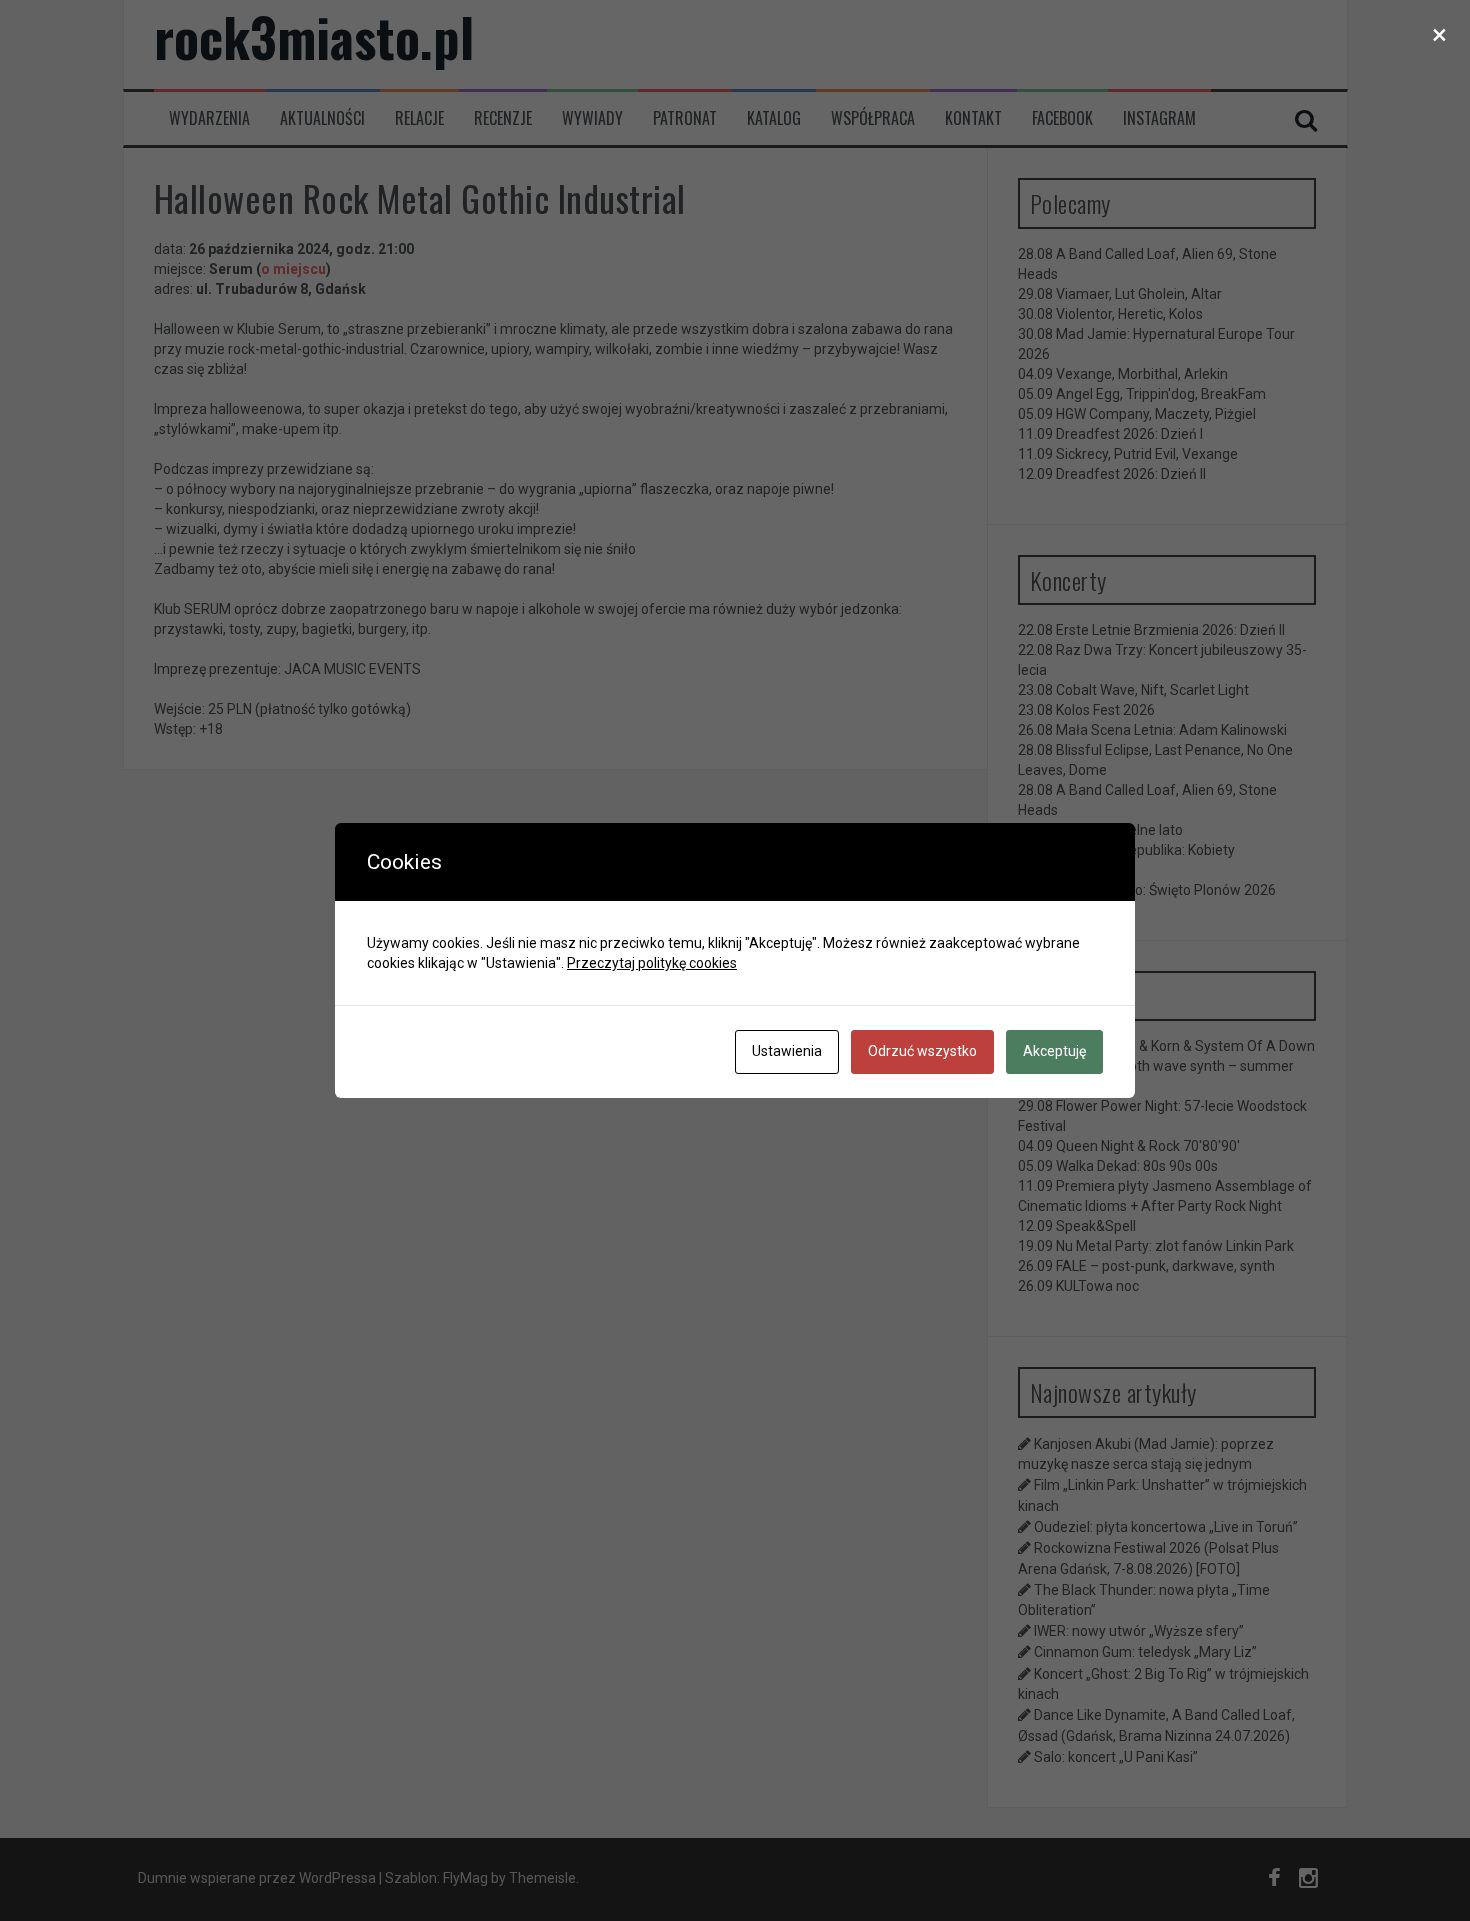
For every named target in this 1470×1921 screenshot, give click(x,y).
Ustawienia (787, 1051)
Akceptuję (1054, 1051)
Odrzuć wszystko (922, 1051)
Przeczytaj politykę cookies (652, 963)
